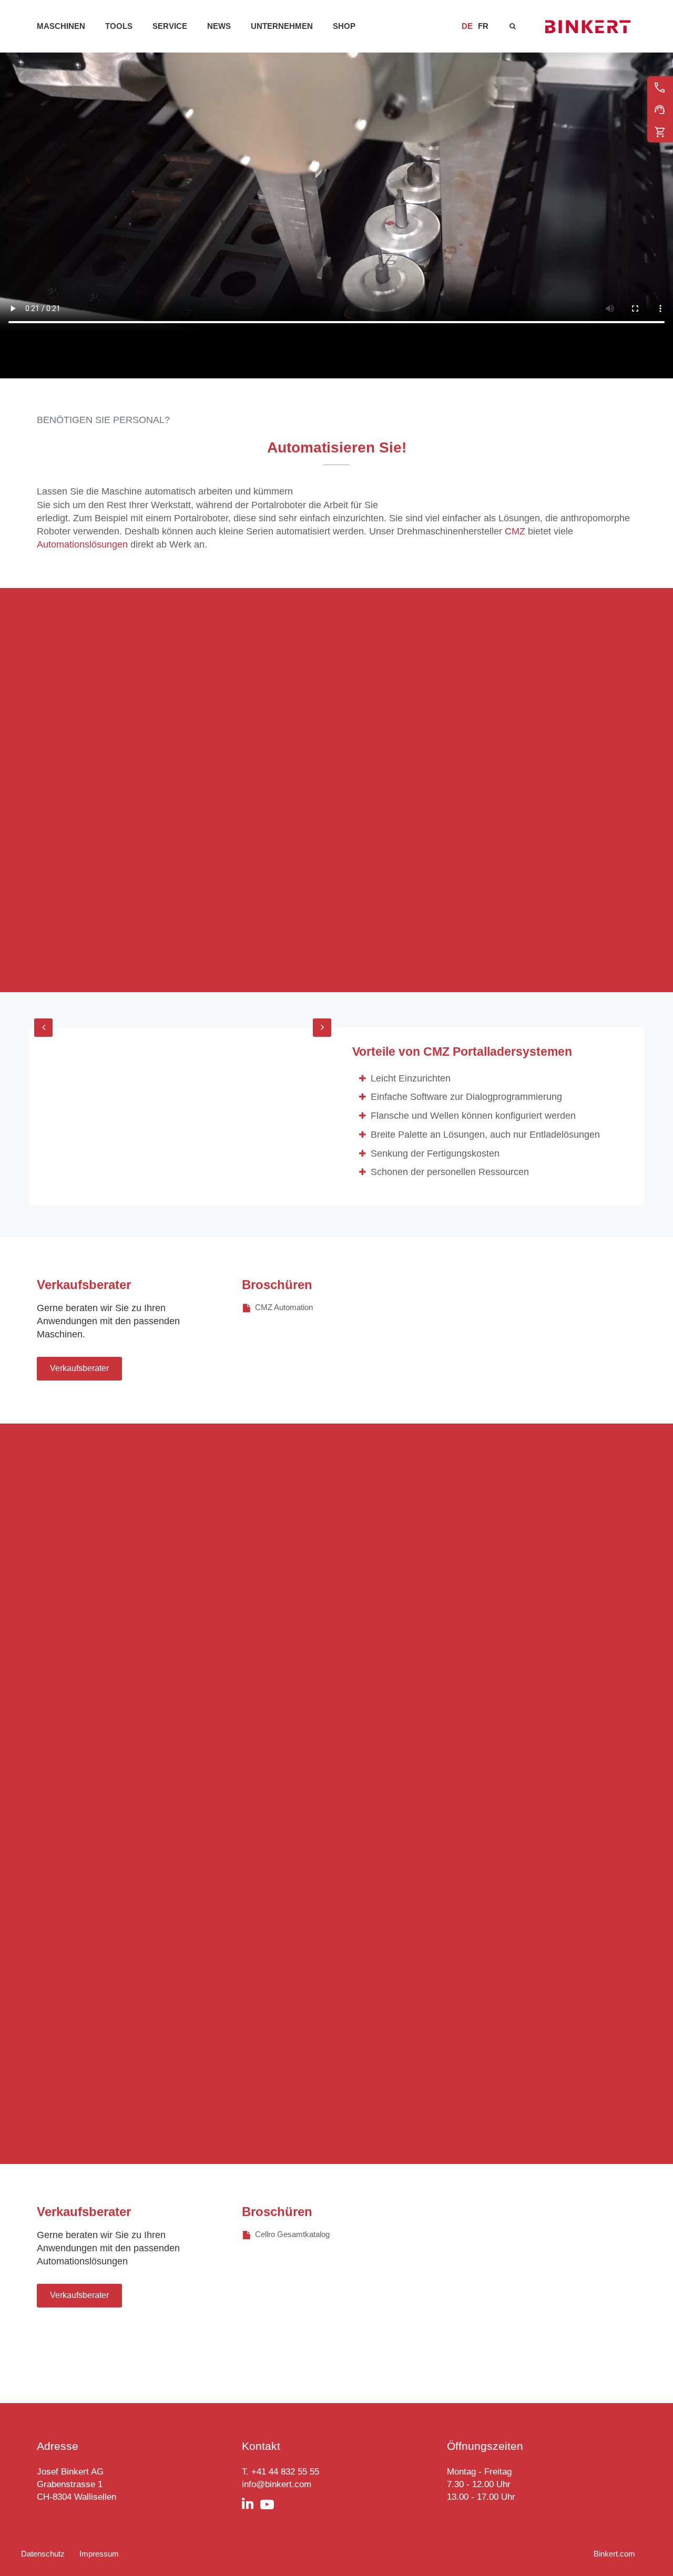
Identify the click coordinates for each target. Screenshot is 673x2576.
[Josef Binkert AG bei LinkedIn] (251, 2505)
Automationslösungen (82, 544)
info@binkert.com (277, 2484)
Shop (344, 26)
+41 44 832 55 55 (285, 2472)
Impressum (99, 2554)
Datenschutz (43, 2554)
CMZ (515, 531)
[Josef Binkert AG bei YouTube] (271, 2505)
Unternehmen (282, 26)
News (219, 26)
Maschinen (61, 26)
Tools (119, 26)
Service (170, 26)
